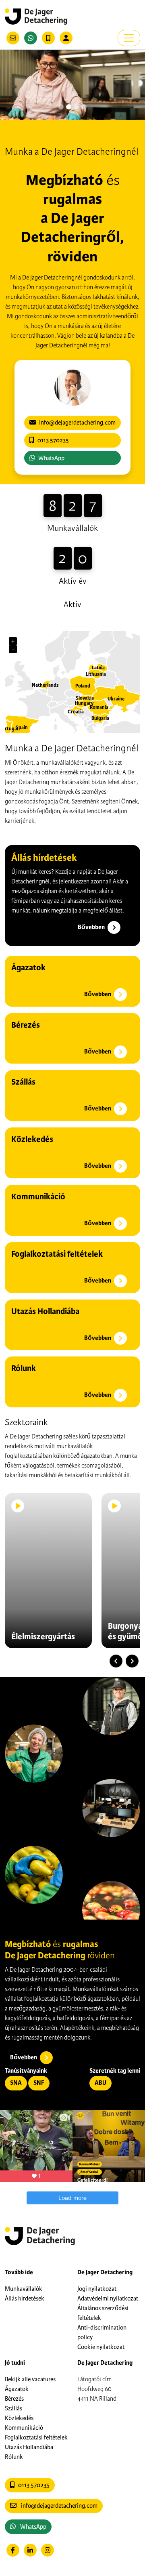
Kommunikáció (24, 2428)
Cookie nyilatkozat (101, 2347)
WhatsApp (51, 458)
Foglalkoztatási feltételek (36, 2437)
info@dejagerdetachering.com (59, 2506)
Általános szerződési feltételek (103, 2313)
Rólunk (14, 2457)
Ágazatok (17, 2389)
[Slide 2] (76, 107)
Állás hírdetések (25, 2298)
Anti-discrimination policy (102, 2332)
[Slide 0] (61, 107)
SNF (39, 2083)
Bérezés (14, 2399)
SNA (16, 2083)
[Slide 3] (84, 107)
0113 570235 (34, 2485)
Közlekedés (19, 2418)
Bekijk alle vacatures (30, 2379)
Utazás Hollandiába (29, 2447)
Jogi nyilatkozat (97, 2289)
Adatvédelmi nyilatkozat (108, 2298)
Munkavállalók (24, 2289)
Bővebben (92, 927)
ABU (100, 2083)
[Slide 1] (69, 107)
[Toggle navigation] (129, 38)
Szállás (13, 2408)
